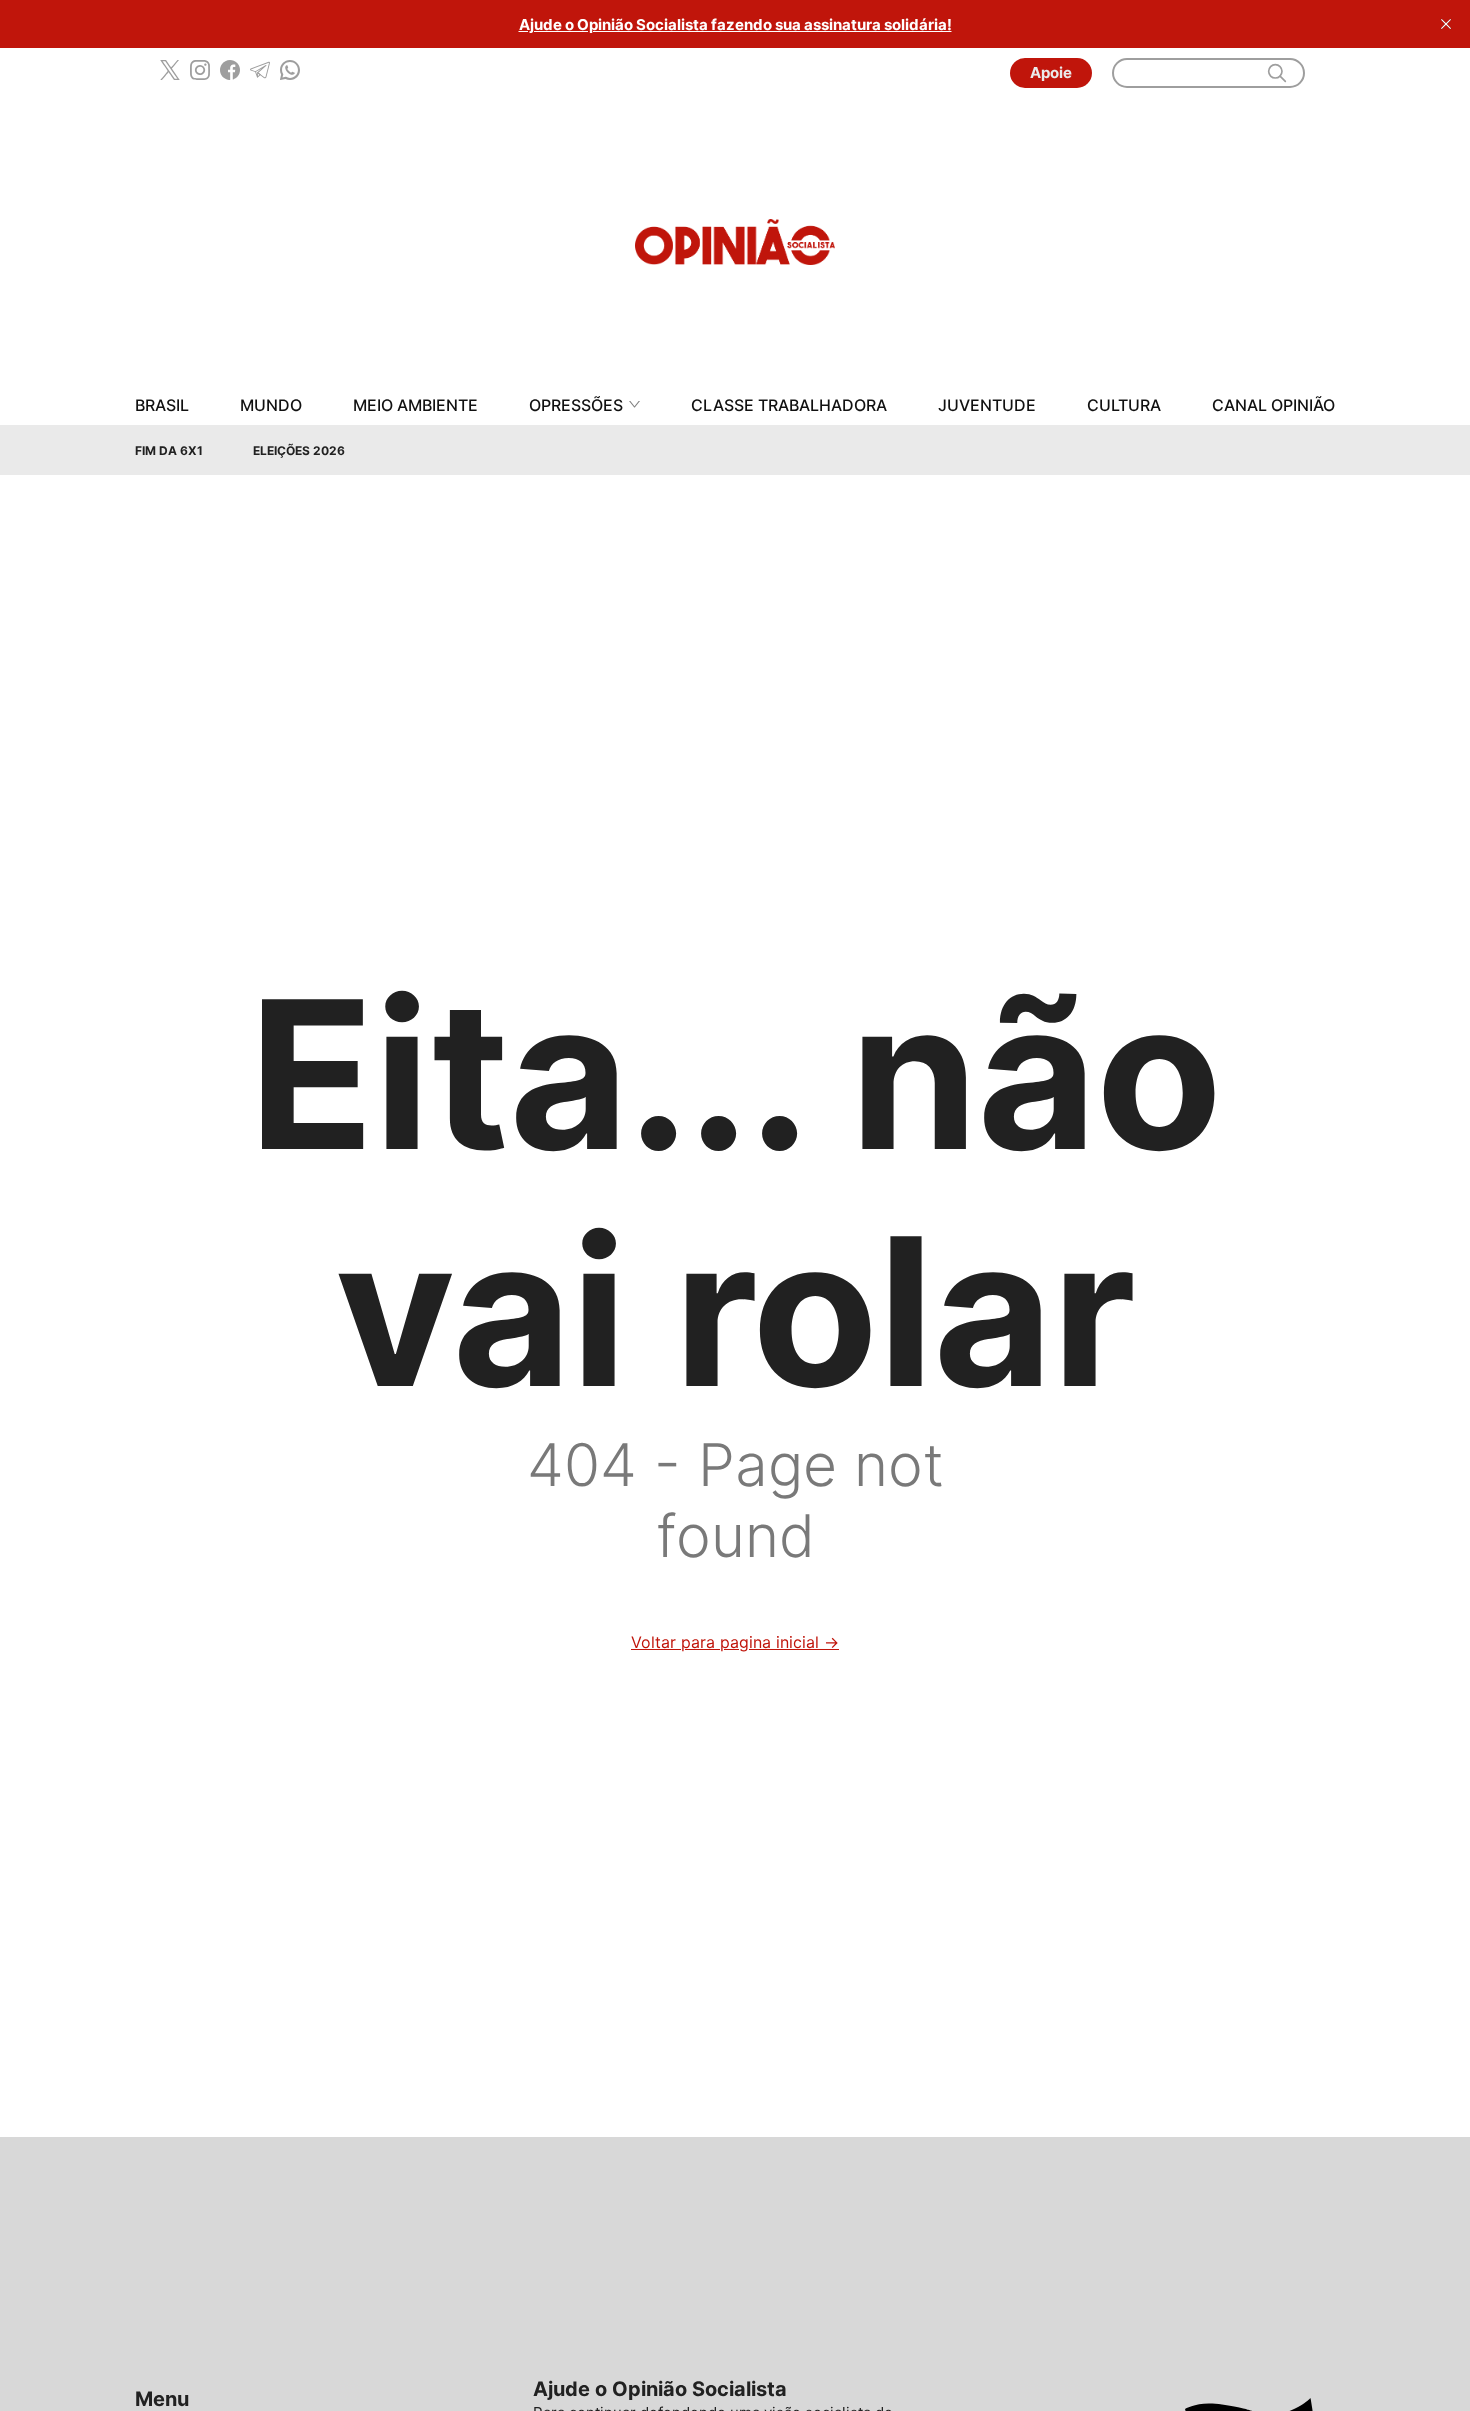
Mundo (271, 405)
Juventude (987, 405)
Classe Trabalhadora (789, 405)
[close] (1446, 24)
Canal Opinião (1273, 405)
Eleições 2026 (299, 450)
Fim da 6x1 (169, 450)
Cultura (1124, 405)
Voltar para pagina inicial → (735, 1642)
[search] (1277, 73)
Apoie (1051, 72)
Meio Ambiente (415, 405)
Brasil (162, 405)
